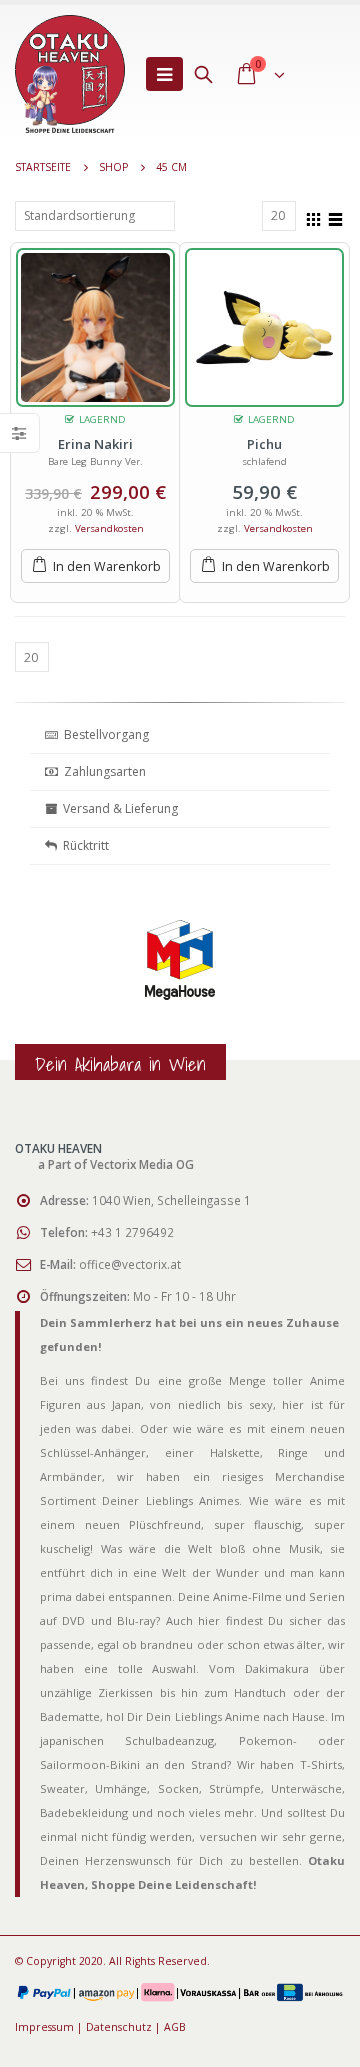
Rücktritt (83, 845)
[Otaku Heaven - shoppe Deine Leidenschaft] (70, 74)
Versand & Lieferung (117, 808)
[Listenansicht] (336, 217)
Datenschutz (119, 2027)
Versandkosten (109, 528)
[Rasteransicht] (314, 217)
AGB (175, 2027)
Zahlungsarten (105, 771)
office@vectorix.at (130, 1264)
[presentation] (35, 983)
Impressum (44, 2027)
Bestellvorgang (103, 734)
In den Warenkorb (107, 566)
